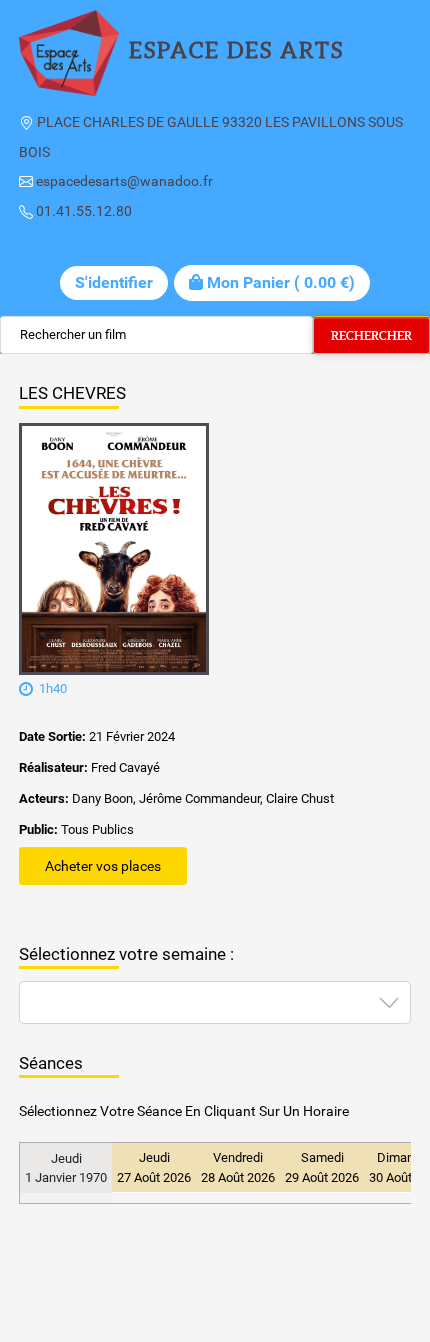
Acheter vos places (103, 866)
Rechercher (371, 335)
